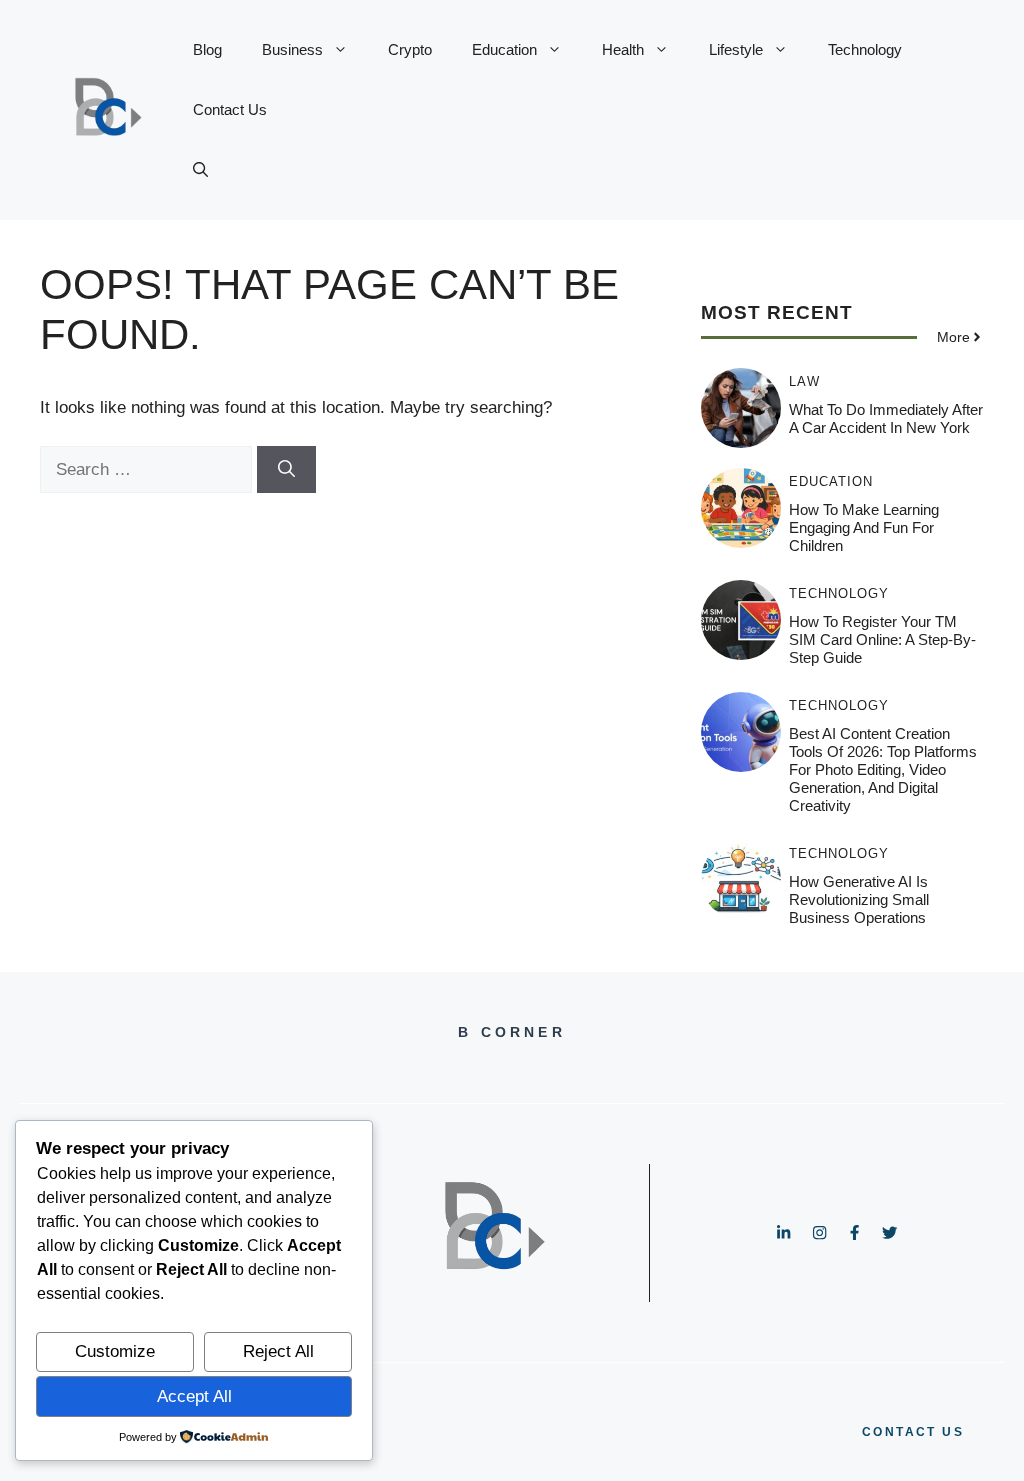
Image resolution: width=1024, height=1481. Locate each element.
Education (504, 49)
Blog (207, 49)
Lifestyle (736, 49)
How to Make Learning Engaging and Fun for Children (864, 527)
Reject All (278, 1351)
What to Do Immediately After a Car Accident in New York (886, 418)
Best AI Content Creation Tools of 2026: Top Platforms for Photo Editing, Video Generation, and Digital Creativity (883, 769)
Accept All (194, 1396)
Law (804, 381)
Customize (115, 1351)
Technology (865, 49)
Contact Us (230, 109)
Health (623, 49)
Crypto (410, 49)
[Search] (286, 470)
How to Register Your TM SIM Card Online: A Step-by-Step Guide (882, 639)
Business (292, 49)
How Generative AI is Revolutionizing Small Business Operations (859, 899)
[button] (200, 170)
